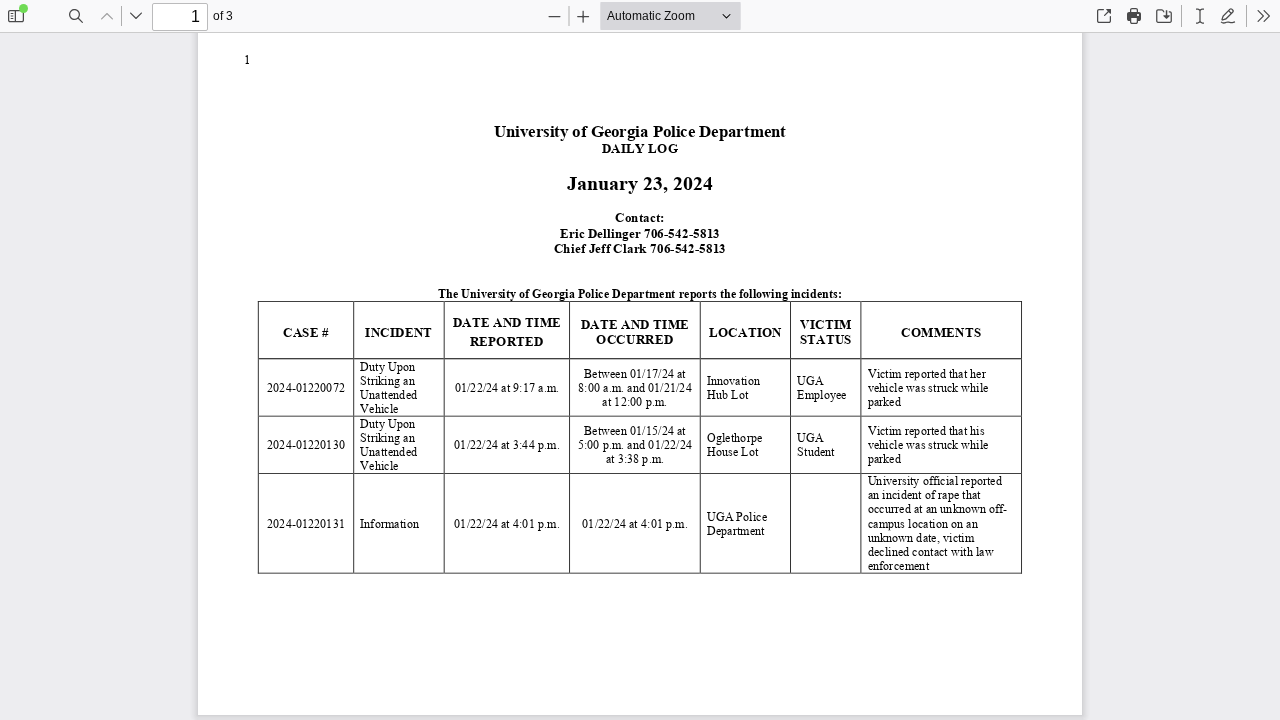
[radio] (1200, 16)
